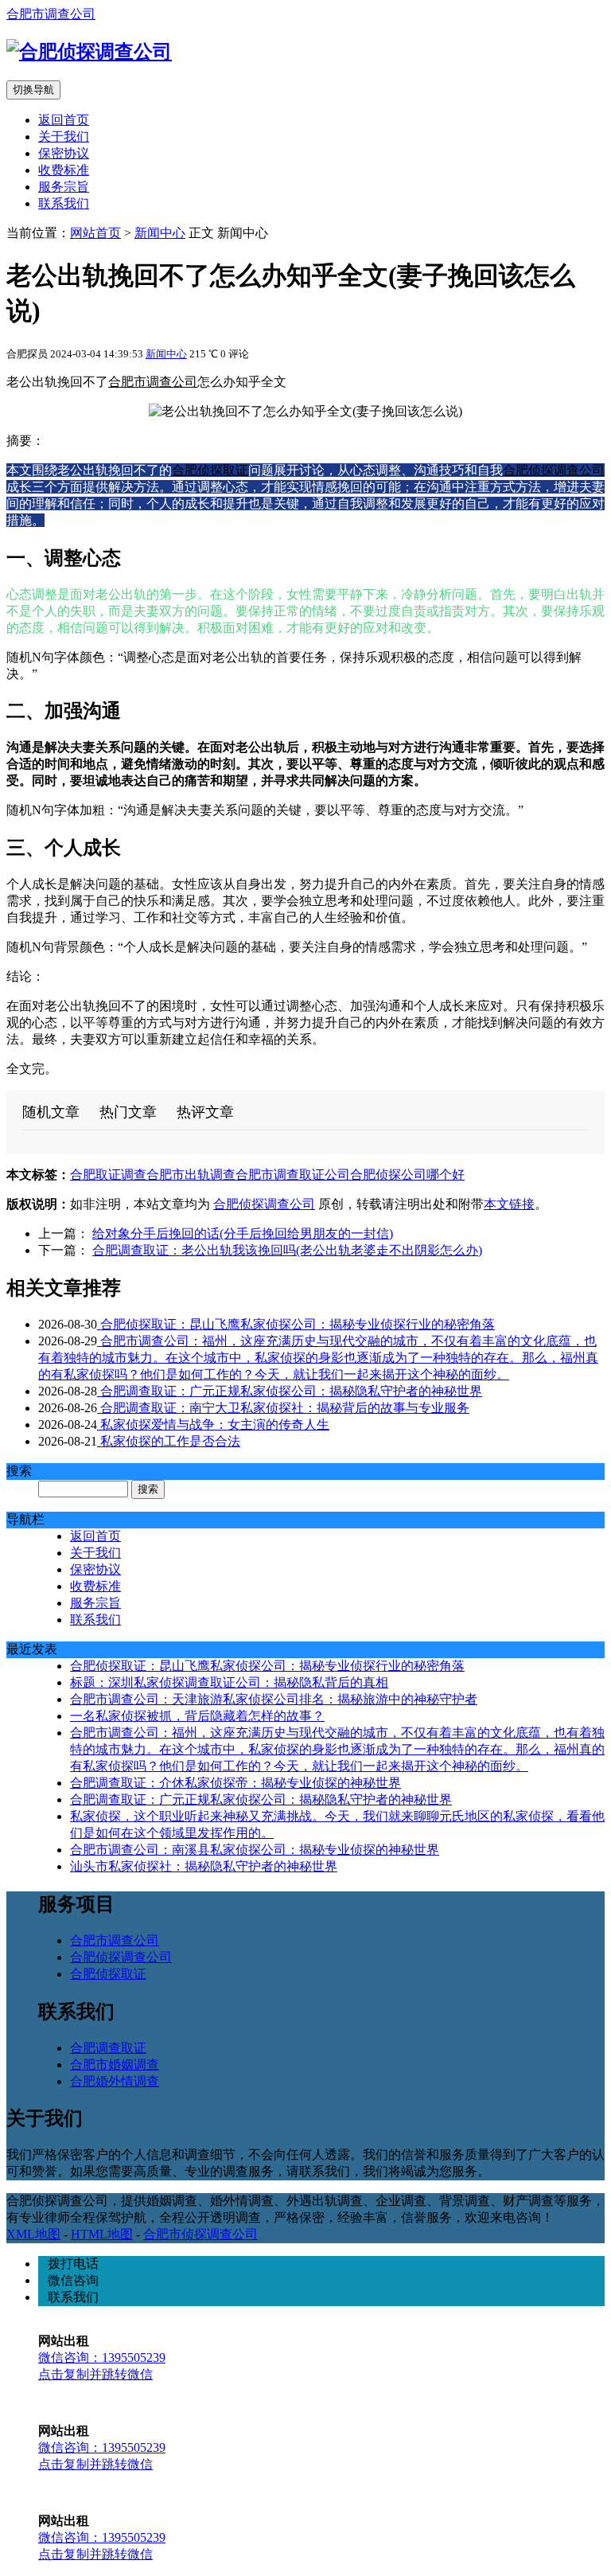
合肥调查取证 (108, 2048)
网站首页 (95, 233)
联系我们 (64, 203)
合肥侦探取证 (210, 470)
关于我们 (64, 137)
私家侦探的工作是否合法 (169, 1441)
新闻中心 (160, 233)
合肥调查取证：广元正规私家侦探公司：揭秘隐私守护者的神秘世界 (290, 1391)
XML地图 (33, 2234)
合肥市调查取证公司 (293, 1175)
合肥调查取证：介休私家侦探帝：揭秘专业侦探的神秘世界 (235, 1783)
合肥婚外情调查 (115, 2081)
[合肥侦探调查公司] (89, 52)
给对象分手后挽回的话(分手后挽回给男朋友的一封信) (243, 1233)
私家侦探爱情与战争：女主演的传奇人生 (213, 1425)
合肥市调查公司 (51, 14)
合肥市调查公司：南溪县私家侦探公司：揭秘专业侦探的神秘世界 (255, 1850)
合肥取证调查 (108, 1175)
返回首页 (64, 120)
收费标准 (64, 170)
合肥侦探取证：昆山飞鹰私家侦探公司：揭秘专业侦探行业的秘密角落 (296, 1324)
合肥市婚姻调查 (115, 2065)
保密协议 (64, 153)
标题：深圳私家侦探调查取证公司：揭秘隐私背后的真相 (229, 1682)
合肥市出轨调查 (191, 1175)
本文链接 (509, 1204)
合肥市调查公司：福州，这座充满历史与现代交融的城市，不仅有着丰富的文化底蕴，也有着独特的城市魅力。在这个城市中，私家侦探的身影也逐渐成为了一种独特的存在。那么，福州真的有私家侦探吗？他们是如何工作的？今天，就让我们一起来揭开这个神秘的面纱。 (318, 1358)
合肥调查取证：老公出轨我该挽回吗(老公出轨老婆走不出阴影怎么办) (287, 1250)
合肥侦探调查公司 (554, 470)
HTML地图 (102, 2234)
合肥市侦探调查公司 (200, 2234)
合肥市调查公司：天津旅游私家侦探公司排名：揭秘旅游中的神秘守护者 (274, 1699)
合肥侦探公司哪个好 (407, 1175)
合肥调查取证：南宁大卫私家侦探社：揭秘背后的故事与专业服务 (283, 1408)
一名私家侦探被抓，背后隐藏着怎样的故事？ (197, 1716)
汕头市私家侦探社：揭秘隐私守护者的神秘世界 (204, 1866)
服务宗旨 (64, 187)
